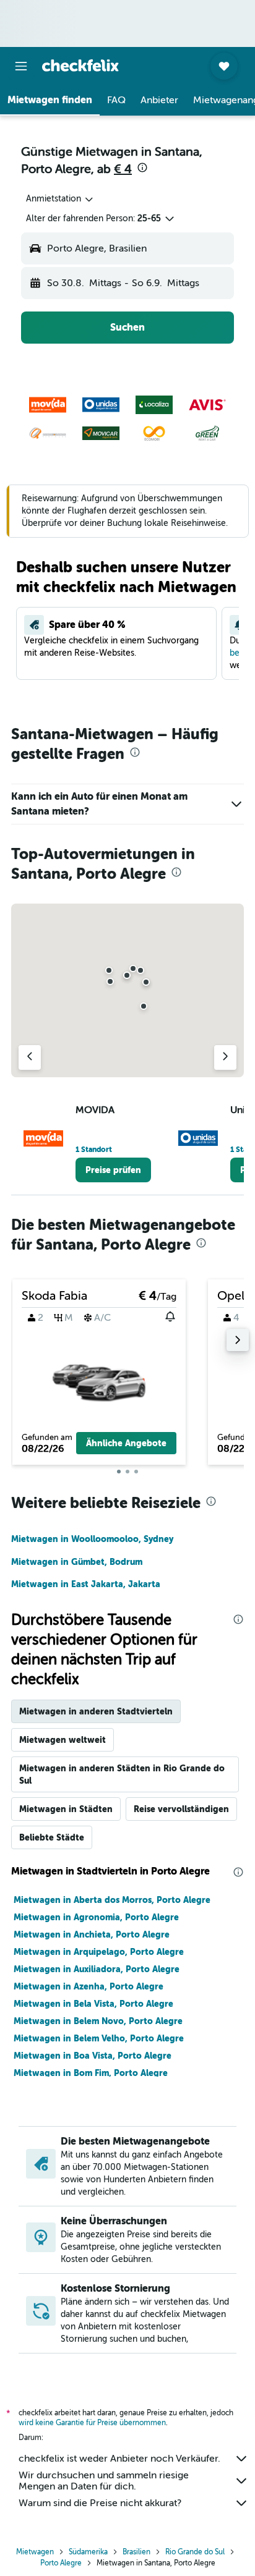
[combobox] (60, 199)
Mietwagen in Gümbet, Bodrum (77, 1562)
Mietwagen (35, 2552)
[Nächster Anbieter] (225, 1057)
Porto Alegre (61, 2563)
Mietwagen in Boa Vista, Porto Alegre (93, 2056)
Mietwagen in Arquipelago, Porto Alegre (99, 1952)
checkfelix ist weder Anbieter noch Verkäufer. (119, 2459)
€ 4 (123, 169)
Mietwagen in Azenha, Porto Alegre (89, 1986)
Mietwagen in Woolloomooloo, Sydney (92, 1539)
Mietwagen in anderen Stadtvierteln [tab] (96, 1711)
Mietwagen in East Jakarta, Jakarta (86, 1584)
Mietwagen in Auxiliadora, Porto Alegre (97, 1969)
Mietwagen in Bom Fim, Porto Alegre (91, 2073)
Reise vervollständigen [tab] (181, 1809)
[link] (113, 1170)
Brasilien (136, 2552)
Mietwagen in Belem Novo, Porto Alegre (98, 2021)
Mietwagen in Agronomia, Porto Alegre (96, 1917)
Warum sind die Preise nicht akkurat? (100, 2503)
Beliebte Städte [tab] (52, 1837)
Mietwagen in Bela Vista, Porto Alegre (93, 2004)
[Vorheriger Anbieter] (30, 1057)
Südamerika (88, 2552)
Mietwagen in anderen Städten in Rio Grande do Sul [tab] (122, 1774)
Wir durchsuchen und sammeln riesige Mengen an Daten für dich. (104, 2481)
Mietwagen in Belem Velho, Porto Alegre (99, 2038)
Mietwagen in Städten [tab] (66, 1809)
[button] (21, 66)
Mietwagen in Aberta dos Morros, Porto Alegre (112, 1900)
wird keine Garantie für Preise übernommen (92, 2423)
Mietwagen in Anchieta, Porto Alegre (92, 1934)
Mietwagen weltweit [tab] (63, 1740)
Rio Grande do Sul (195, 2552)
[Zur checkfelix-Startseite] (80, 66)
